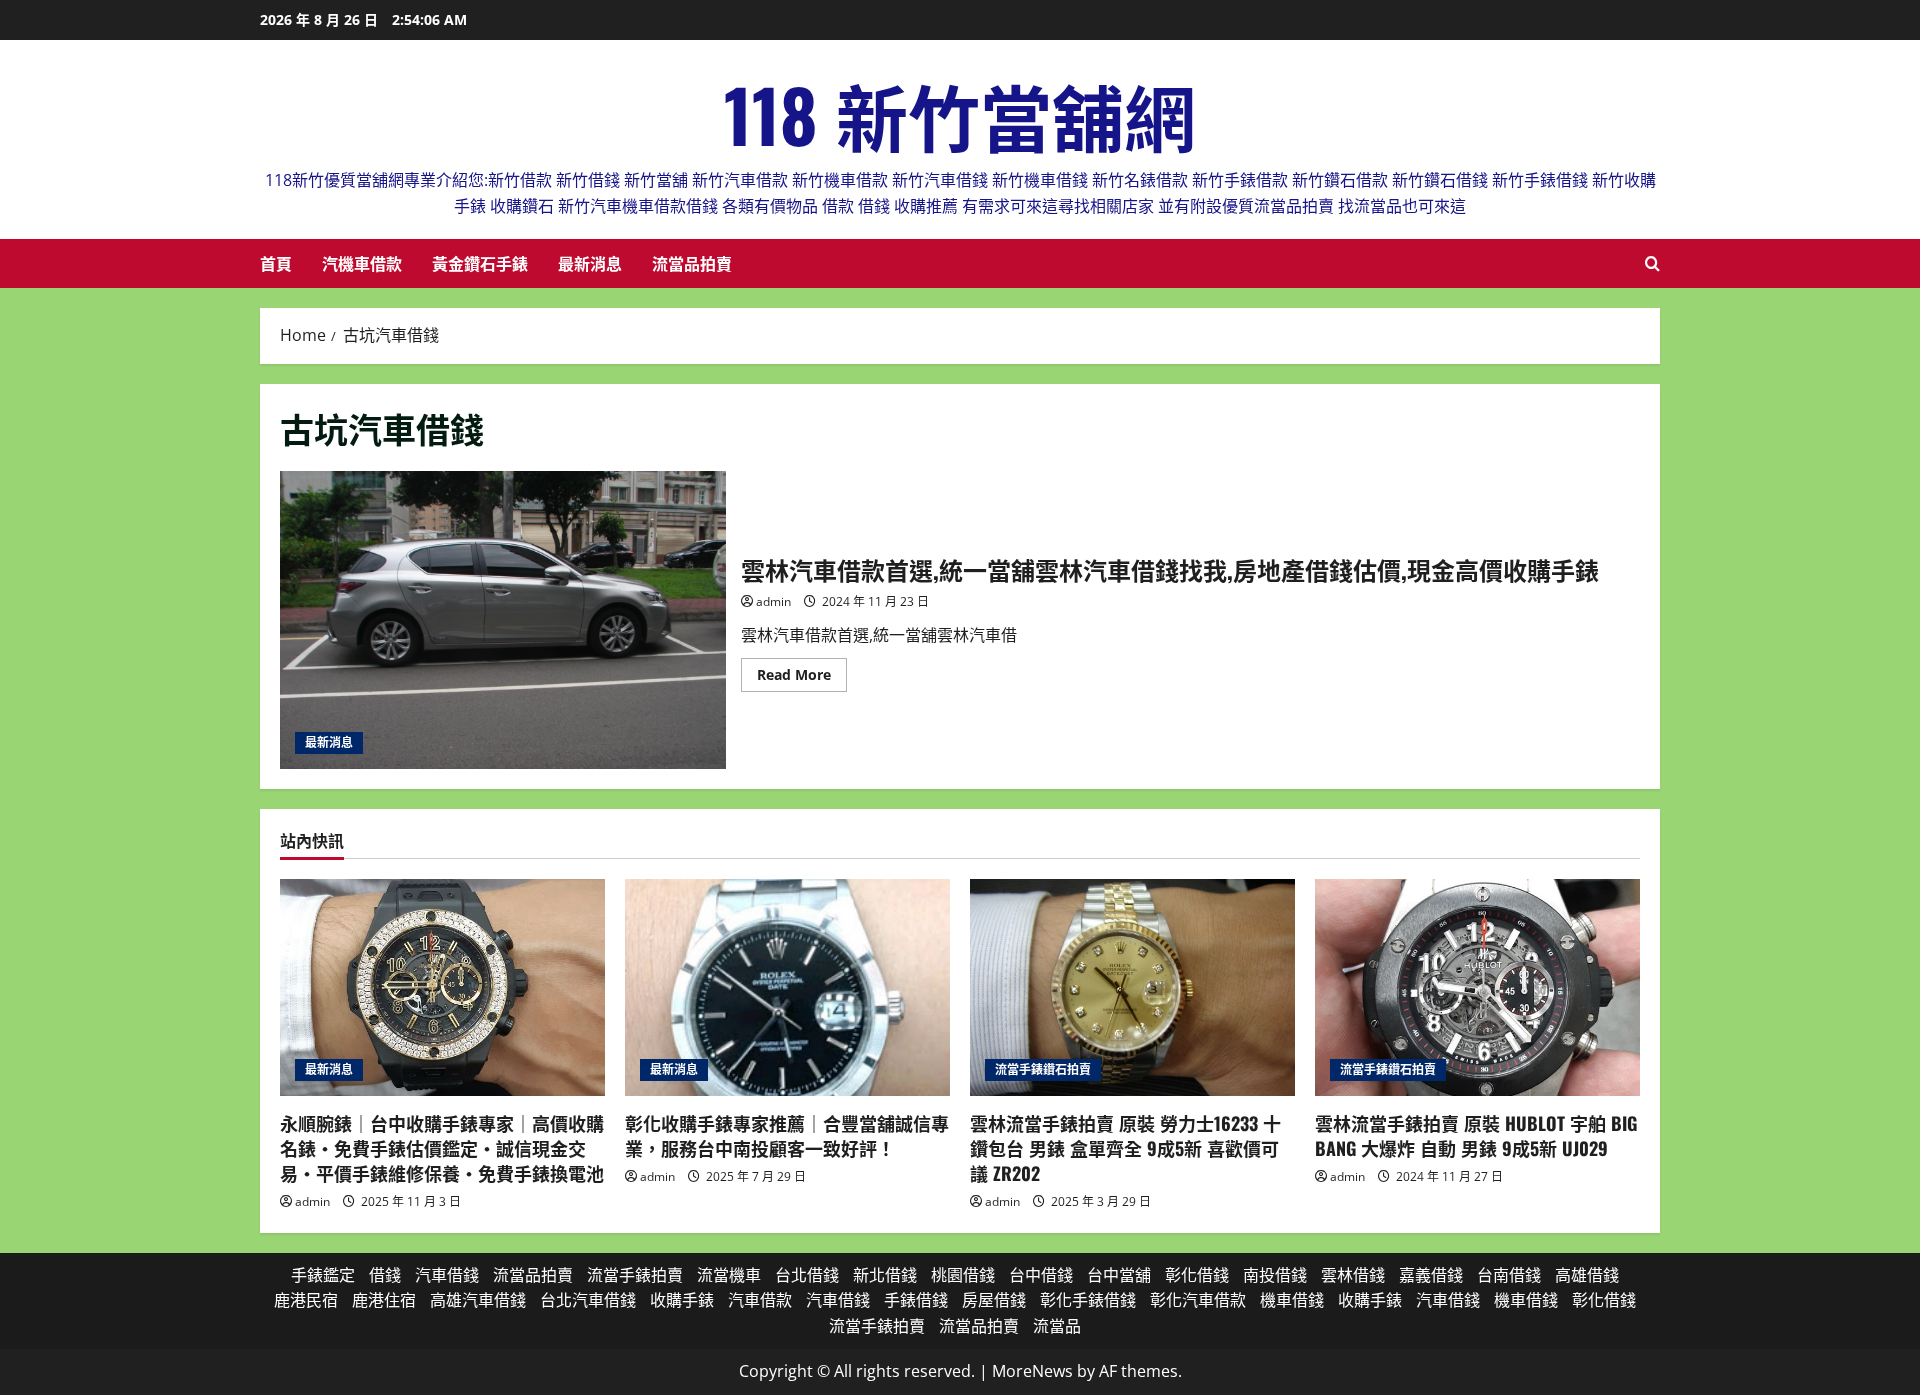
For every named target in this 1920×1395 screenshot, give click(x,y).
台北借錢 (807, 1275)
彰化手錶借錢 (1088, 1300)
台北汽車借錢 (588, 1300)
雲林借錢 (1353, 1275)
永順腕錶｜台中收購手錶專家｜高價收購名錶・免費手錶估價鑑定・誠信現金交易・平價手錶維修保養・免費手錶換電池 (442, 1148)
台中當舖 (1119, 1275)
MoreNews (1032, 1371)
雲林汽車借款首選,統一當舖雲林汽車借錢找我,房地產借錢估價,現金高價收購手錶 (503, 619)
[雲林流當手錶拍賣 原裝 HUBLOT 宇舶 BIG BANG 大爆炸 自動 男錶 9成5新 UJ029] (1477, 987)
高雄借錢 (1587, 1275)
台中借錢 (1041, 1275)
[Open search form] (1652, 263)
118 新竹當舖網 (960, 113)
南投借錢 (1275, 1275)
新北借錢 (885, 1275)
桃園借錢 (963, 1275)
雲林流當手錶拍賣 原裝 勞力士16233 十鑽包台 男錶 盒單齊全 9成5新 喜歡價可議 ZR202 (1125, 1148)
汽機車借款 (362, 263)
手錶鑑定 (323, 1275)
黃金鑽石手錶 (480, 263)
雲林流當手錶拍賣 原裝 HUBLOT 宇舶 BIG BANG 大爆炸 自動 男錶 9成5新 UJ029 (1476, 1135)
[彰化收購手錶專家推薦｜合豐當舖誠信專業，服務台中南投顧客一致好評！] (787, 987)
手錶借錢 (916, 1300)
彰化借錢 (1197, 1275)
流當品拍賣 (692, 263)
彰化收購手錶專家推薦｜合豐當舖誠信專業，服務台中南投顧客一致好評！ (787, 1135)
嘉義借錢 (1431, 1275)
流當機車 (729, 1275)
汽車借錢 (447, 1275)
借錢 (385, 1275)
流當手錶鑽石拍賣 (1043, 1069)
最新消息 (590, 263)
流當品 (1057, 1326)
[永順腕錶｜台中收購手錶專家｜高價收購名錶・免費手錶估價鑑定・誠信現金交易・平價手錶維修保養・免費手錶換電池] (442, 987)
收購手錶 (682, 1300)
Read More (802, 678)
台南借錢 (1509, 1275)
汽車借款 (760, 1300)
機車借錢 (1292, 1300)
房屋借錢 (994, 1300)
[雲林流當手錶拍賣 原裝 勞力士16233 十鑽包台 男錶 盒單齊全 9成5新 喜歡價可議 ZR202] (1132, 987)
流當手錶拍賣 (635, 1275)
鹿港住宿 (384, 1300)
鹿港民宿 (306, 1300)
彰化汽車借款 (1198, 1300)
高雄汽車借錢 (478, 1300)
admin (773, 601)
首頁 (276, 263)
